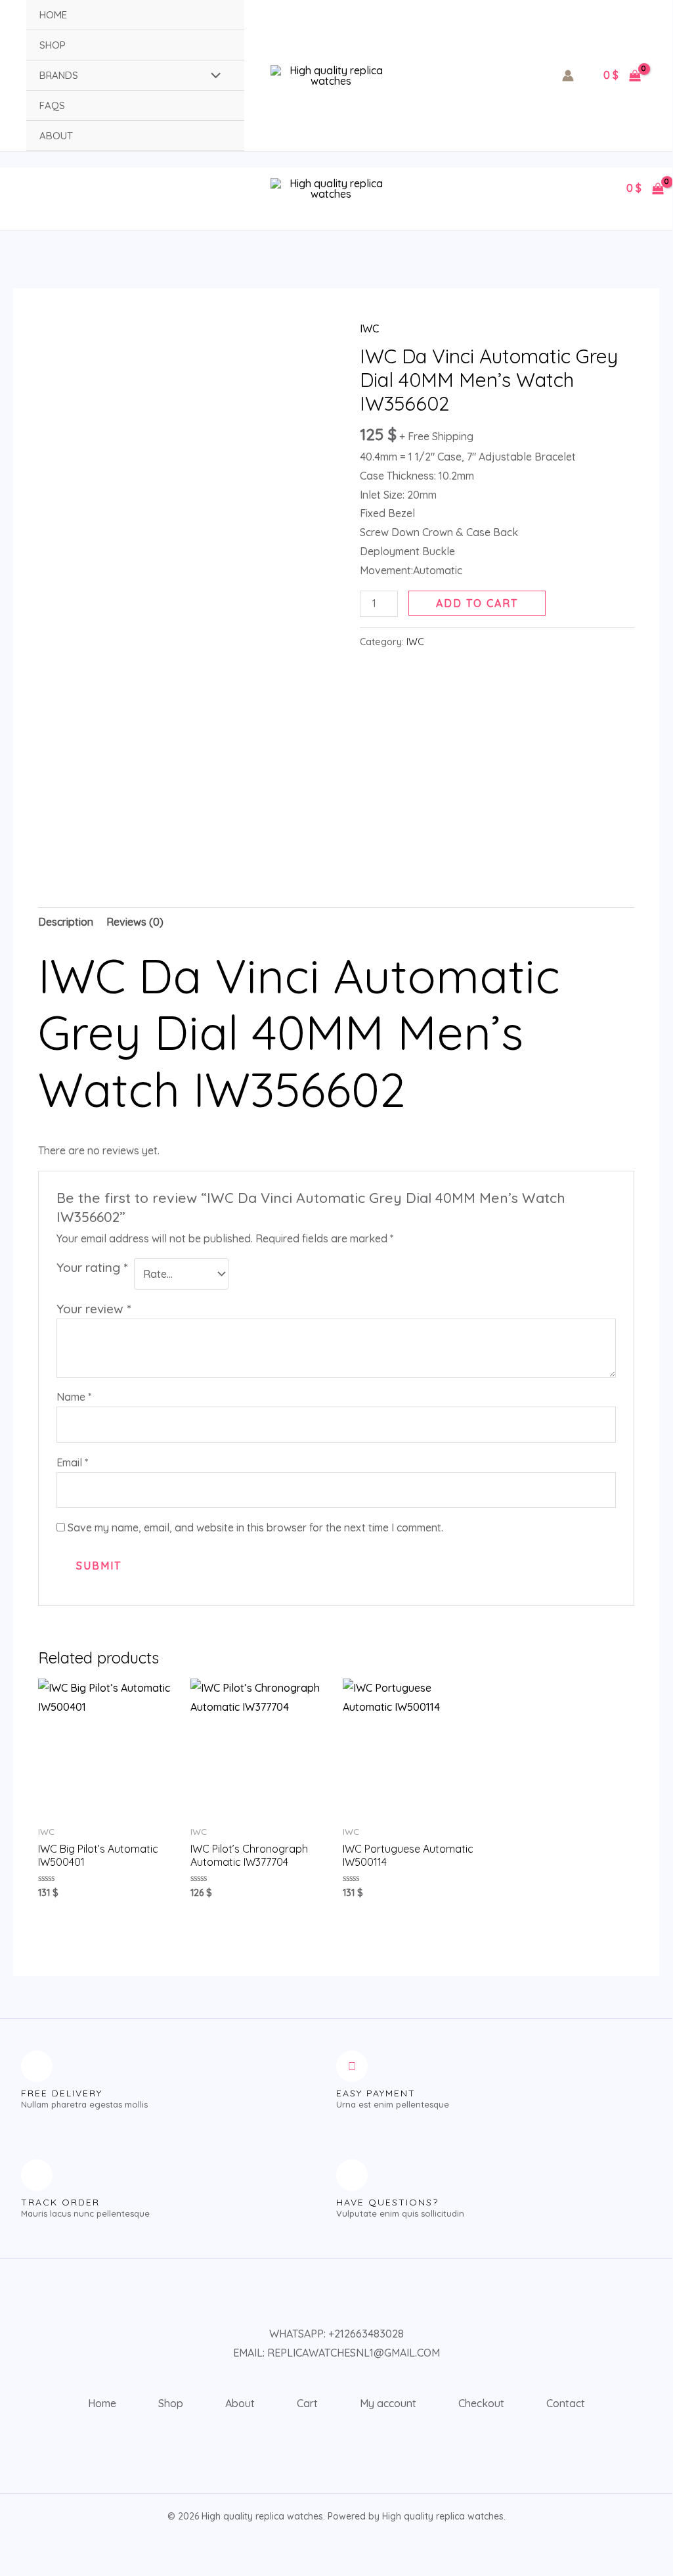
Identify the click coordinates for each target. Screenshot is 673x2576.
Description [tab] (66, 922)
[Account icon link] (568, 76)
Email (72, 1462)
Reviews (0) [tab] (135, 922)
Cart (307, 2403)
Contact (566, 2403)
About (56, 136)
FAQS (52, 105)
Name (74, 1397)
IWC (369, 328)
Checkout (481, 2403)
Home (53, 15)
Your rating (92, 1267)
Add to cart (477, 603)
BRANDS (59, 75)
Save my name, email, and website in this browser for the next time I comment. (255, 1527)
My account (388, 2403)
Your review (94, 1309)
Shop (53, 45)
